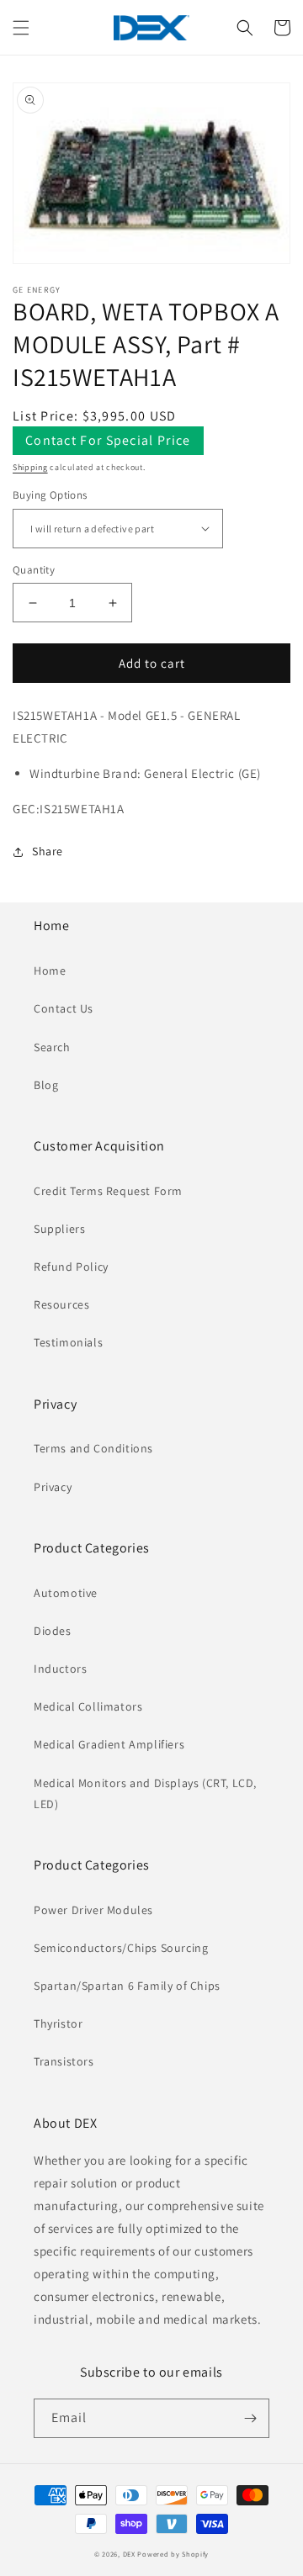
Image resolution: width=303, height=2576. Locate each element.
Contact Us (64, 1008)
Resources (61, 1304)
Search (52, 1047)
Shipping (30, 467)
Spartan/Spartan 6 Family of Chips (127, 1986)
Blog (46, 1085)
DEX (129, 2554)
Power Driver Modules (93, 1910)
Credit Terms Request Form (108, 1191)
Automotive (66, 1593)
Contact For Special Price (108, 440)
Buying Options (50, 495)
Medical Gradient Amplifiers (109, 1744)
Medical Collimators (88, 1706)
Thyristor (58, 2023)
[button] (21, 28)
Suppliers (59, 1229)
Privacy (53, 1487)
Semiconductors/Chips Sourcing (121, 1948)
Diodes (53, 1631)
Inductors (60, 1669)
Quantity (34, 570)
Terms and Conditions (93, 1448)
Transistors (64, 2061)
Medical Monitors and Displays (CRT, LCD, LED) (145, 1793)
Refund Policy (71, 1267)
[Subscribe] (250, 2418)
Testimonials (68, 1342)
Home (50, 971)
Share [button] (48, 851)
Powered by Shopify (173, 2554)
